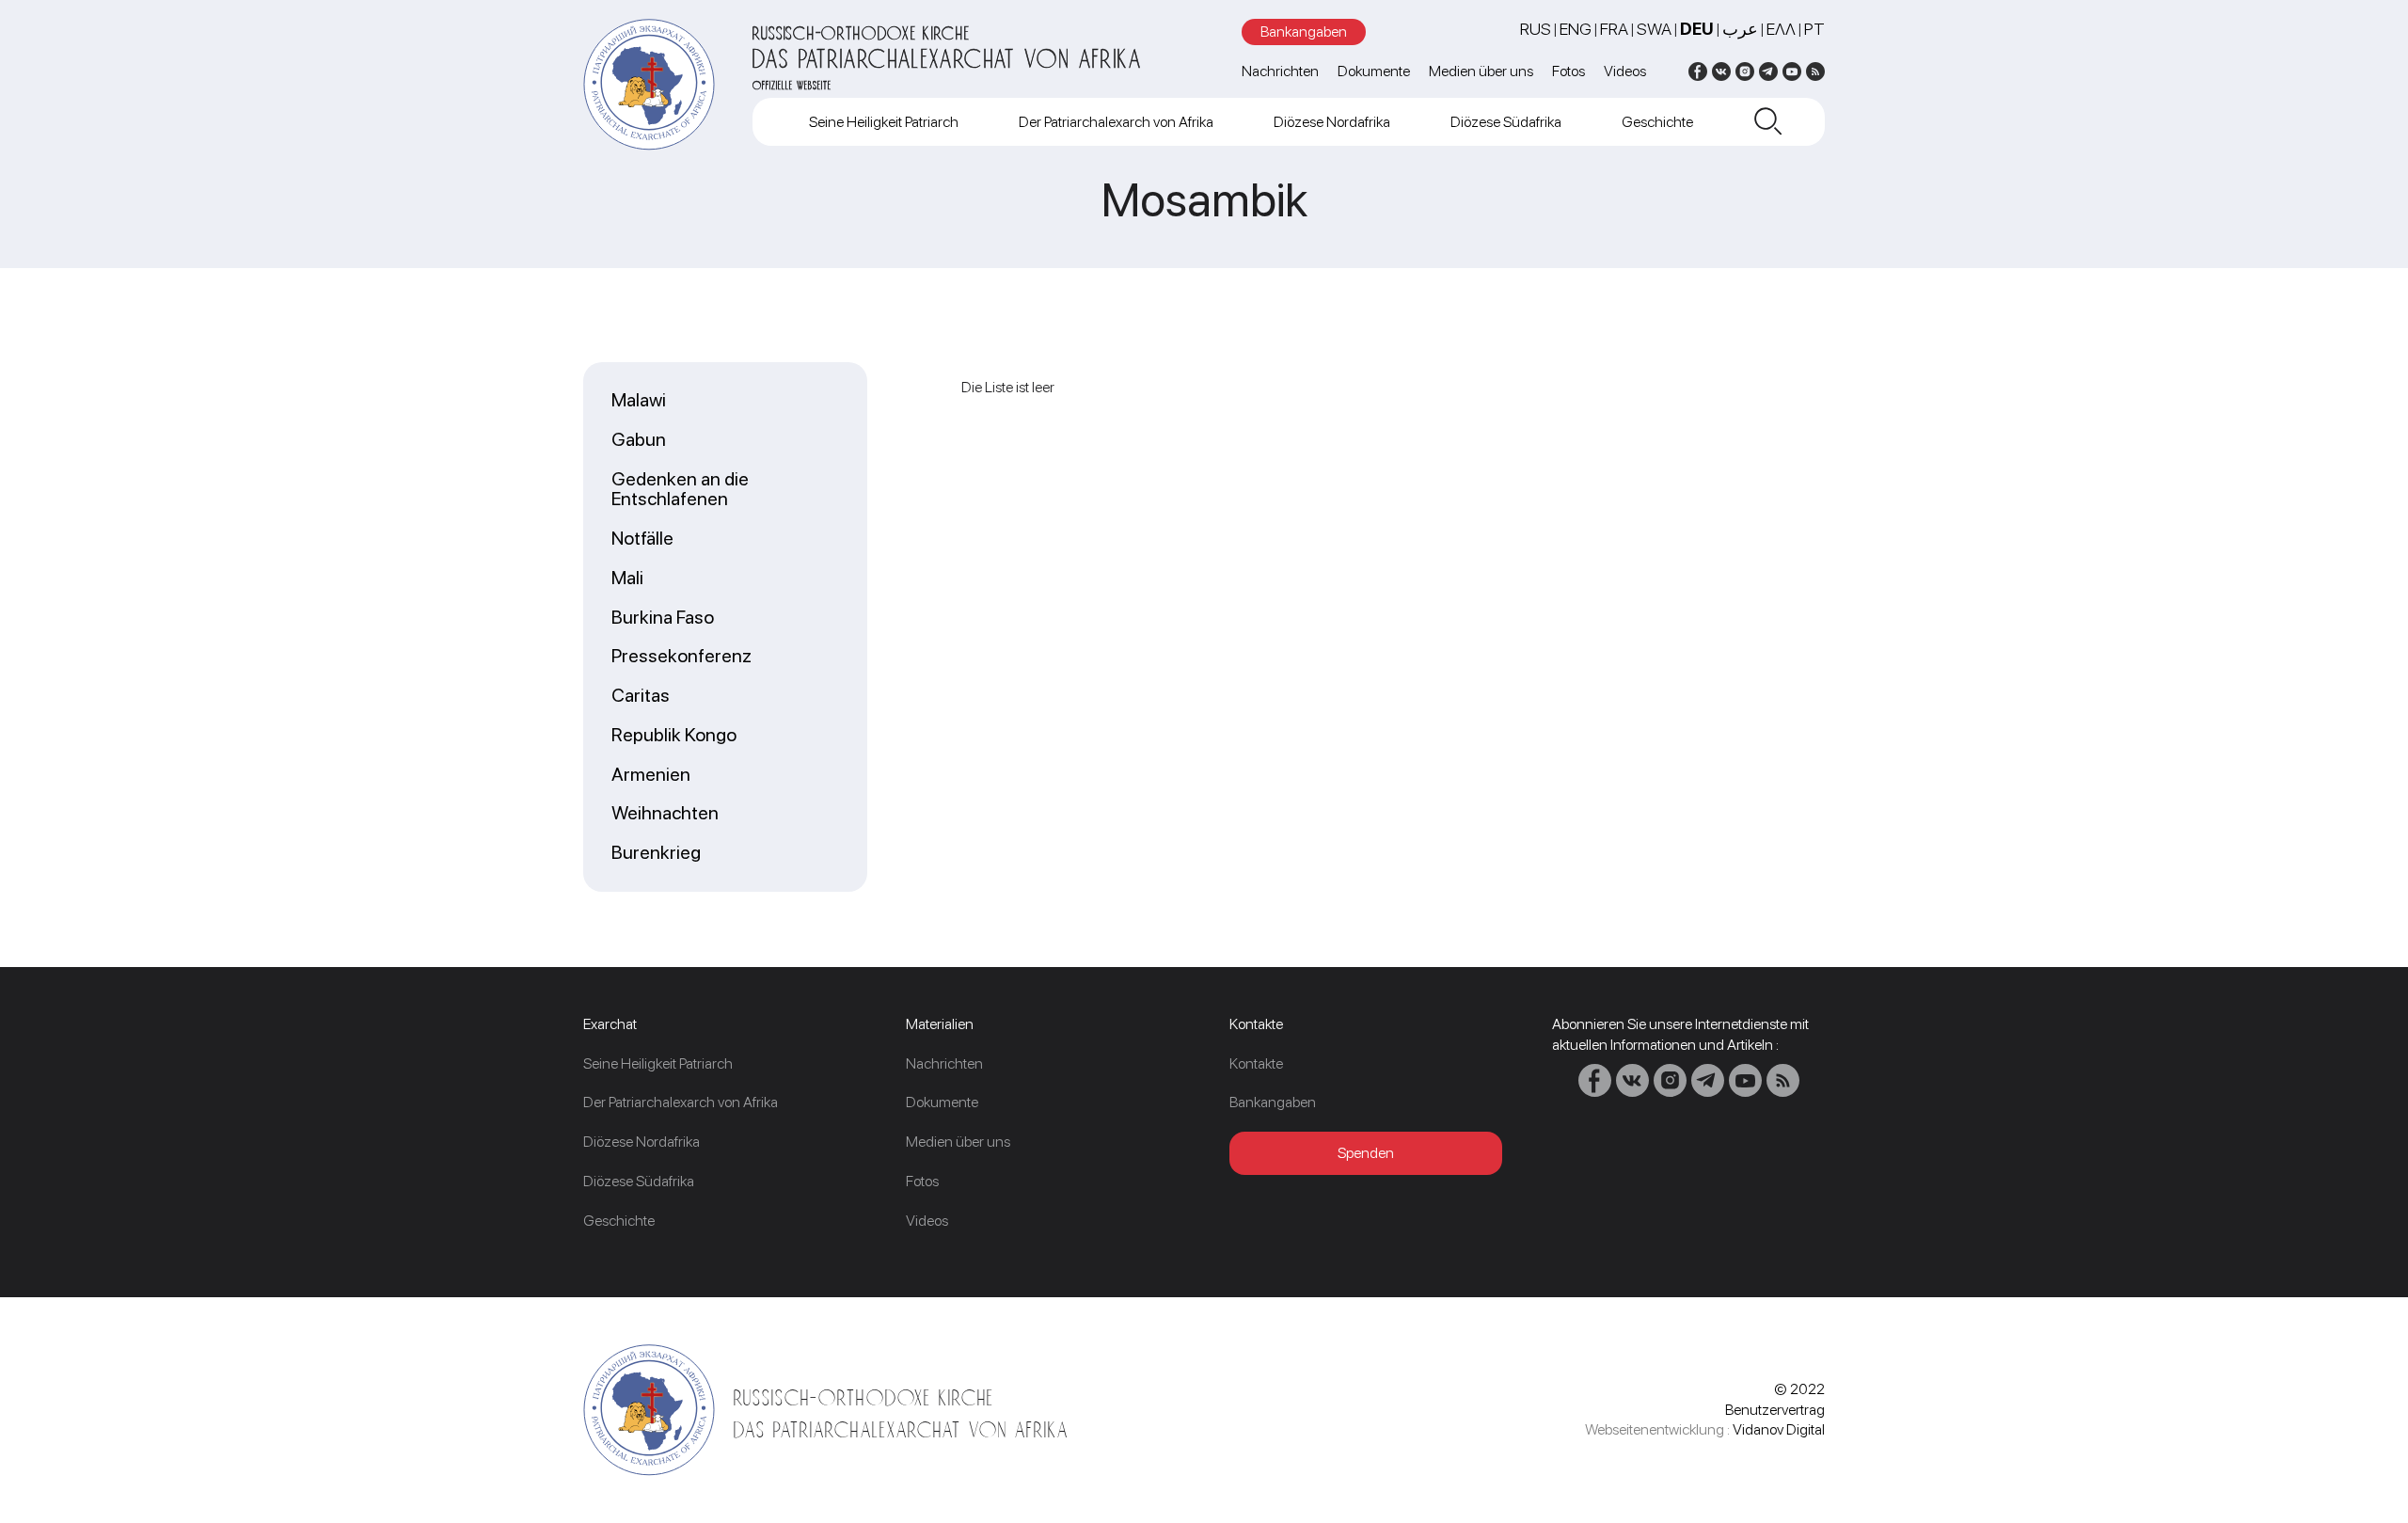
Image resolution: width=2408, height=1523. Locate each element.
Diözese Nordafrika (1332, 122)
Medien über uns (1481, 71)
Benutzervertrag (1775, 1410)
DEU (1697, 29)
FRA (1614, 29)
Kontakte (1256, 1063)
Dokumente (1374, 71)
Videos (1625, 71)
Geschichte (1657, 122)
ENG (1576, 29)
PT (1814, 29)
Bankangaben (1304, 32)
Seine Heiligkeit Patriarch (884, 122)
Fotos (1568, 71)
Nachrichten (1280, 71)
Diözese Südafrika (1506, 122)
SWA (1654, 29)
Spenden (1366, 1153)
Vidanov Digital (1779, 1429)
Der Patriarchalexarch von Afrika (1116, 122)
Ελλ (1781, 29)
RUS (1536, 29)
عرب (1740, 29)
